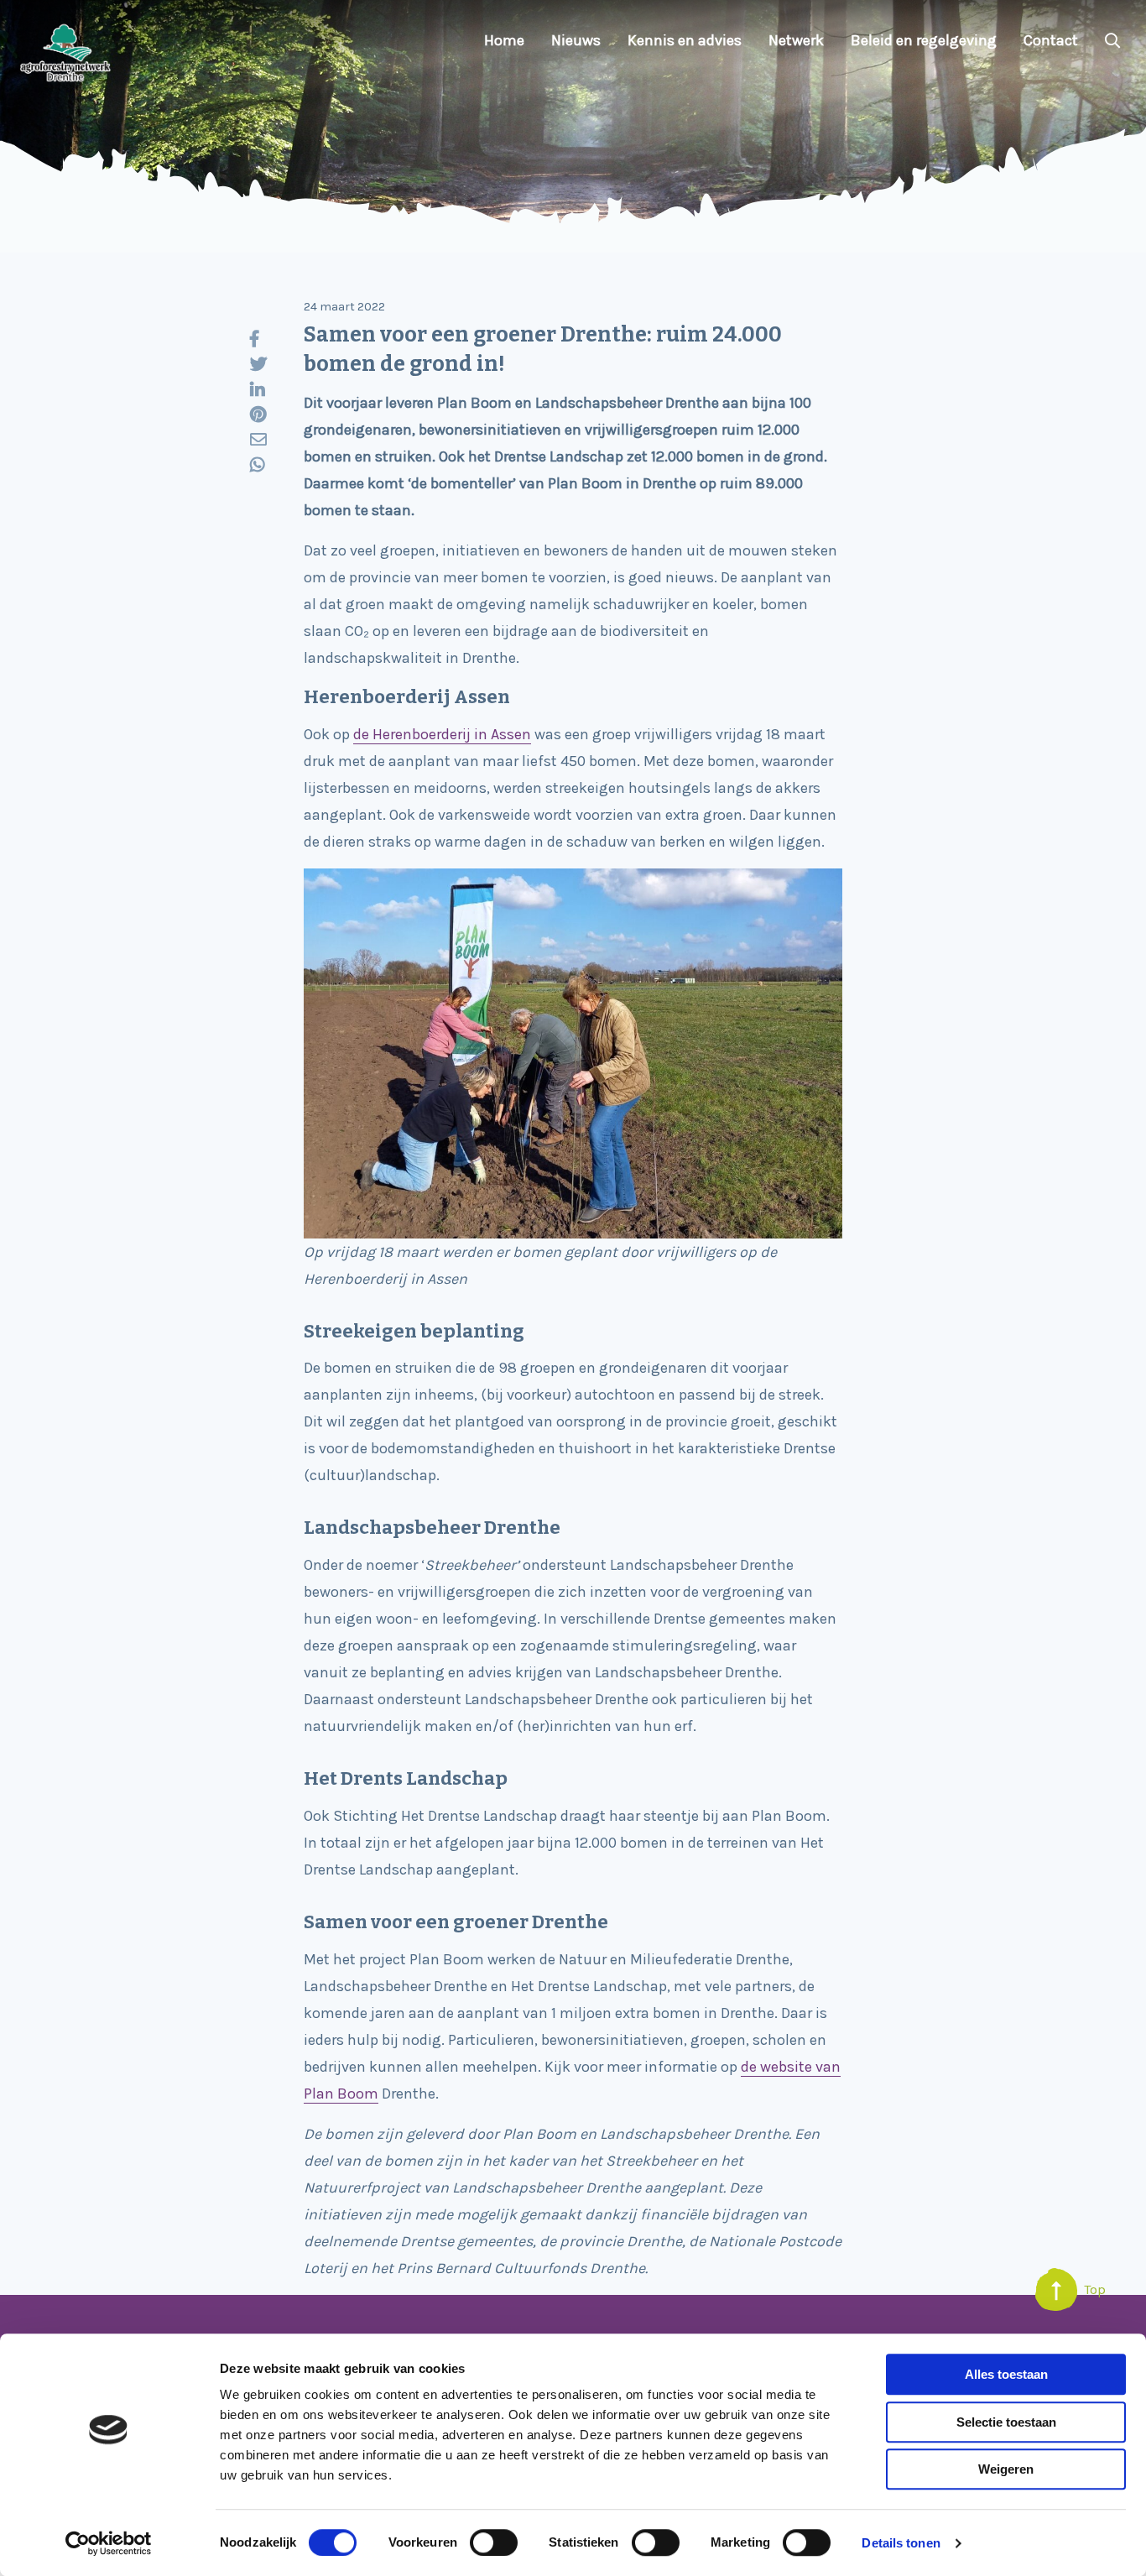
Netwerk (796, 40)
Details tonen (901, 2543)
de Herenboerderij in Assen (442, 734)
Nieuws (576, 40)
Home (504, 40)
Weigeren (1006, 2469)
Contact (1051, 40)
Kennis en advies (685, 40)
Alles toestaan (1006, 2374)
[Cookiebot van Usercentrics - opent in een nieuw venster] (109, 2543)
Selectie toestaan (1006, 2422)
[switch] (494, 2542)
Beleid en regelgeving (924, 40)
